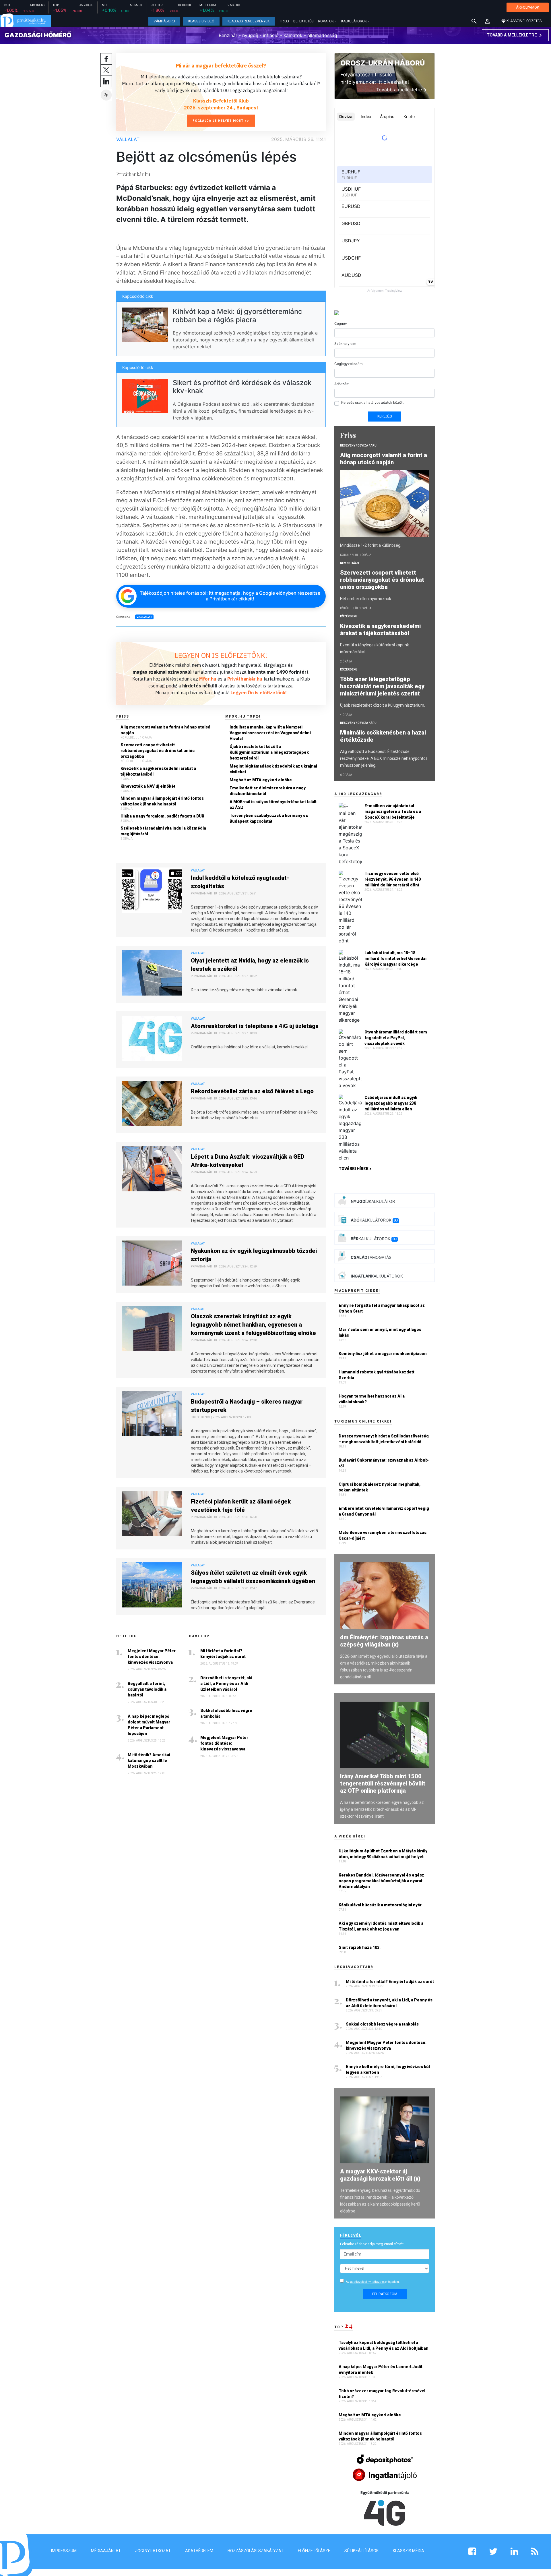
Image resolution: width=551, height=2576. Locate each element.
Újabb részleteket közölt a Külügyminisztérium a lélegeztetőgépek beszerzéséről (269, 752)
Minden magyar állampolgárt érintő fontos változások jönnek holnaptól (162, 801)
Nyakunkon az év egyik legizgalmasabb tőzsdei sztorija (254, 1255)
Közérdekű (349, 616)
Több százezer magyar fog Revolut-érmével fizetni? (382, 2394)
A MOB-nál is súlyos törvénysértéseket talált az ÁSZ (273, 805)
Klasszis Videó (201, 21)
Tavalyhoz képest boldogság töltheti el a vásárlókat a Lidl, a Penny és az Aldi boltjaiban (384, 2345)
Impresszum (64, 2551)
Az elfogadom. (373, 2282)
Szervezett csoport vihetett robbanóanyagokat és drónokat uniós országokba (158, 751)
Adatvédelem (199, 2551)
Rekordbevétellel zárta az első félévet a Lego (252, 1091)
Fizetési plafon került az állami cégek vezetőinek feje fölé (241, 1506)
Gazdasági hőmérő (38, 35)
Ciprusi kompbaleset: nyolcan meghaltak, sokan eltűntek (380, 1487)
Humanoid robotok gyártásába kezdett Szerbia (377, 1375)
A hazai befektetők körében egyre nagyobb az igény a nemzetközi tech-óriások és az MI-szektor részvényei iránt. (382, 1809)
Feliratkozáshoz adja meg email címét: (372, 2244)
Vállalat (128, 139)
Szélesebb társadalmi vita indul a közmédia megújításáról (163, 831)
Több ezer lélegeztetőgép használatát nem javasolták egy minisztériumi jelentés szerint (382, 686)
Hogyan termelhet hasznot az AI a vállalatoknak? (372, 1399)
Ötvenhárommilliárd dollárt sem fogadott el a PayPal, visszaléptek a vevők (396, 1038)
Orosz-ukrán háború (383, 63)
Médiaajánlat (106, 2551)
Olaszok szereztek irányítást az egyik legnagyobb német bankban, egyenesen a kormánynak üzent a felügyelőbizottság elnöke (253, 1325)
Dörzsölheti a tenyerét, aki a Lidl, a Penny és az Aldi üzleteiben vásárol (226, 1684)
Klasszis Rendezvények (249, 21)
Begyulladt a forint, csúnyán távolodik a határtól (147, 1689)
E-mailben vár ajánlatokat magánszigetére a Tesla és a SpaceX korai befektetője (393, 811)
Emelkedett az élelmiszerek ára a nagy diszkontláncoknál (268, 791)
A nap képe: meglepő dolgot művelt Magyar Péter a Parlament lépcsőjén (149, 1725)
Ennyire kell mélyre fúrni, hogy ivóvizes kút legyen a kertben (388, 2069)
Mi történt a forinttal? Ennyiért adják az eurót (223, 1654)
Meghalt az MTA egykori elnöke (261, 780)
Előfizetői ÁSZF (314, 2551)
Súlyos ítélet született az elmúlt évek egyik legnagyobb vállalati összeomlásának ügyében (253, 1577)
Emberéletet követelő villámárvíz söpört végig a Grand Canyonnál (384, 1511)
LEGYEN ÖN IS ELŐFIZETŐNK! (221, 655)
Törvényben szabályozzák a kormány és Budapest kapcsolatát (269, 818)
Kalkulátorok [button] (354, 21)
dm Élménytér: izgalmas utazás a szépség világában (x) (384, 1641)
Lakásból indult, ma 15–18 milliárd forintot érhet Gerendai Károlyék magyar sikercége (395, 958)
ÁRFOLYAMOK (528, 7)
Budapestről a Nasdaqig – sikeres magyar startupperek (247, 1406)
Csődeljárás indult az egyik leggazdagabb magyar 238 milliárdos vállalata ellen (391, 1103)
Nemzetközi (350, 563)
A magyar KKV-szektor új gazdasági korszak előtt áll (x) (380, 2175)
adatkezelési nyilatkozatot (367, 2282)
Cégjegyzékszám (348, 364)
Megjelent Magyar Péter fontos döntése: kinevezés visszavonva (152, 1657)
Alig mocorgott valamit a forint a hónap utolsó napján (165, 730)
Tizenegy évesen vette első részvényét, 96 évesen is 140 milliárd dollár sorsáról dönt (393, 879)
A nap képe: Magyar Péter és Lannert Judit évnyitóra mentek (381, 2370)
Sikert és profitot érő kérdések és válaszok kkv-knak (242, 387)
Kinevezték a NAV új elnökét (148, 786)
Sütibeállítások (361, 2551)
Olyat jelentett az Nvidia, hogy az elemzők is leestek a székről (250, 965)
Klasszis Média (409, 2551)
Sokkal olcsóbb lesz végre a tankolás (226, 1713)
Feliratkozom (385, 2294)
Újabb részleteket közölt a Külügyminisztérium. (383, 705)
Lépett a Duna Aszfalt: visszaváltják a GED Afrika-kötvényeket (248, 1161)
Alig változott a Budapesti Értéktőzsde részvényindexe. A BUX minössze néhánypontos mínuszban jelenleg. (384, 758)
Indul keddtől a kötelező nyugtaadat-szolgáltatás (240, 882)
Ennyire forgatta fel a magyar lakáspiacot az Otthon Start (382, 1308)
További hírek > (355, 1169)
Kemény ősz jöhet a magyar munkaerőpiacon (383, 1354)
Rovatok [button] (326, 21)
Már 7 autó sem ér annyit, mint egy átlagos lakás (380, 1332)
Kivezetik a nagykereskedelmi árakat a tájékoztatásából (158, 771)
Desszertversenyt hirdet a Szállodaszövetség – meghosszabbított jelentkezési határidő (384, 1439)
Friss (284, 21)
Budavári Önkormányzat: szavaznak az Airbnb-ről (384, 1463)
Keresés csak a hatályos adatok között (372, 402)
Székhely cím (345, 344)
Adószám (342, 384)
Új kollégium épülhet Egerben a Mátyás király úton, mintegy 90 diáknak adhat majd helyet (383, 1854)
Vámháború (164, 21)
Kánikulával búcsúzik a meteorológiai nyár (380, 1905)
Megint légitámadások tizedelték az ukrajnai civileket (273, 769)
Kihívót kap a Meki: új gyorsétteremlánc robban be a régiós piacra (237, 316)
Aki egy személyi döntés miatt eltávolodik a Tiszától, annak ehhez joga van (381, 1926)
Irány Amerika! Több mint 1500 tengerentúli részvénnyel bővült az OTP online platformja (383, 1783)
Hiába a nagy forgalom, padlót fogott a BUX (162, 816)
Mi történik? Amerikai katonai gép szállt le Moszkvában (149, 1761)
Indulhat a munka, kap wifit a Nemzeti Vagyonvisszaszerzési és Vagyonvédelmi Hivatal (270, 733)
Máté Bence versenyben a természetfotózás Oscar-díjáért (383, 1535)
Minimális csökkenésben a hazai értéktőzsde (383, 736)
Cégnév (341, 323)
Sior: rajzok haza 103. (360, 1947)
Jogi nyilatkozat (153, 2551)
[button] (487, 21)
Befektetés (303, 21)
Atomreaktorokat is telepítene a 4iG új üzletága (255, 1026)
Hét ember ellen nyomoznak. (366, 599)
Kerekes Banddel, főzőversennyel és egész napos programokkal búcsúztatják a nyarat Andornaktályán (381, 1881)
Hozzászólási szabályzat (256, 2551)
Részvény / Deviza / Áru (358, 446)
